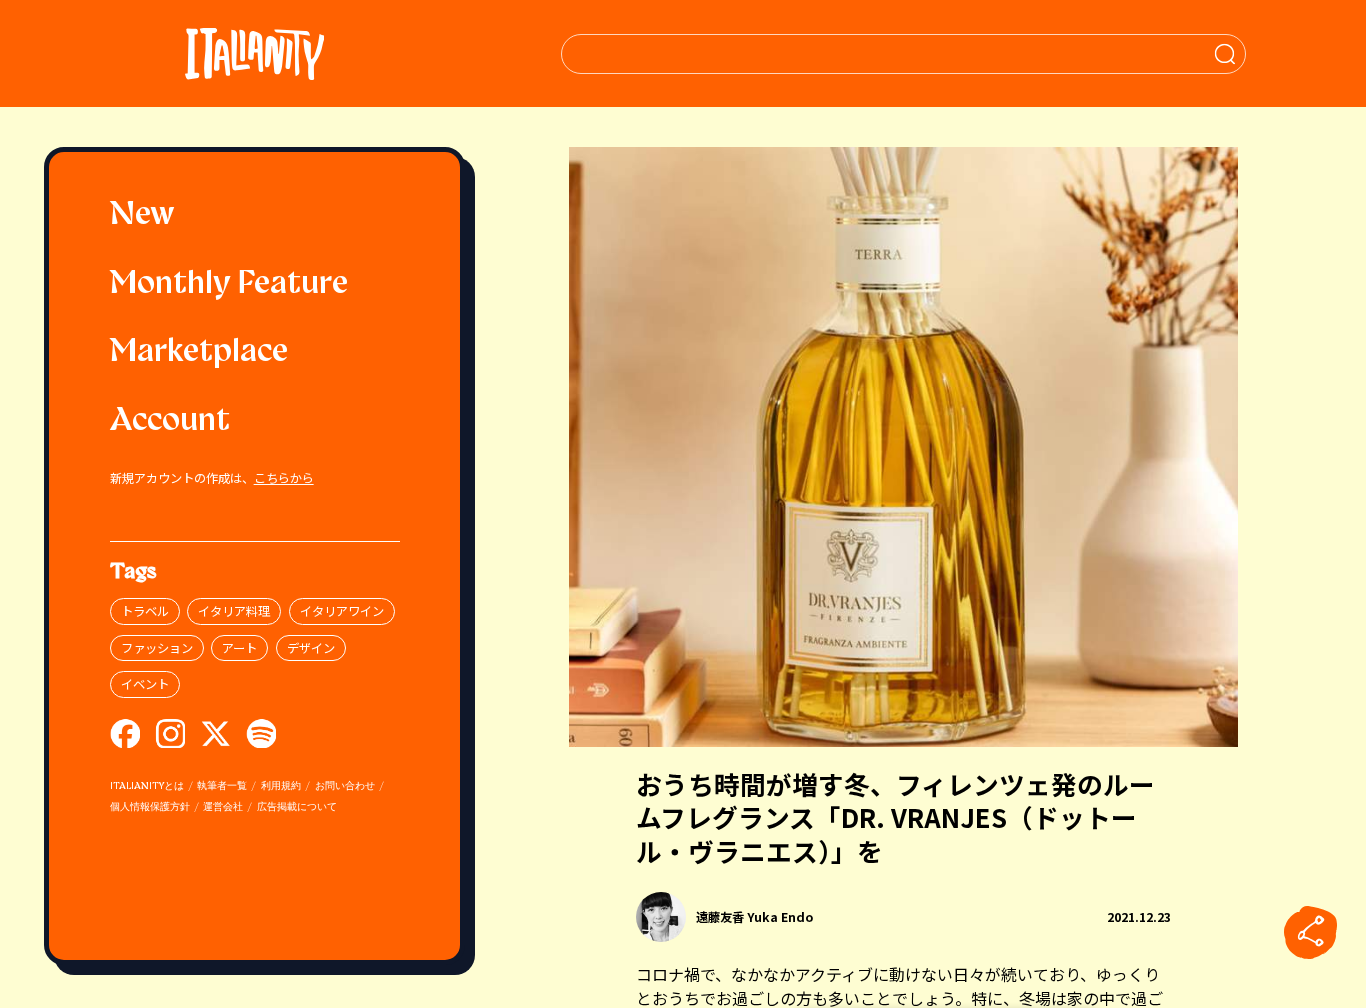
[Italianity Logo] (254, 53)
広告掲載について (297, 807)
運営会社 (223, 807)
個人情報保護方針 (150, 807)
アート (239, 648)
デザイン (311, 648)
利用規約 (281, 786)
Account (170, 422)
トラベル (145, 611)
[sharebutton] (1311, 933)
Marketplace (199, 353)
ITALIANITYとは (147, 786)
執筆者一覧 (222, 786)
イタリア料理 (234, 611)
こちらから (284, 478)
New (142, 216)
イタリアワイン (342, 611)
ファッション (157, 648)
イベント (145, 684)
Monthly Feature (229, 285)
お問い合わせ (345, 786)
